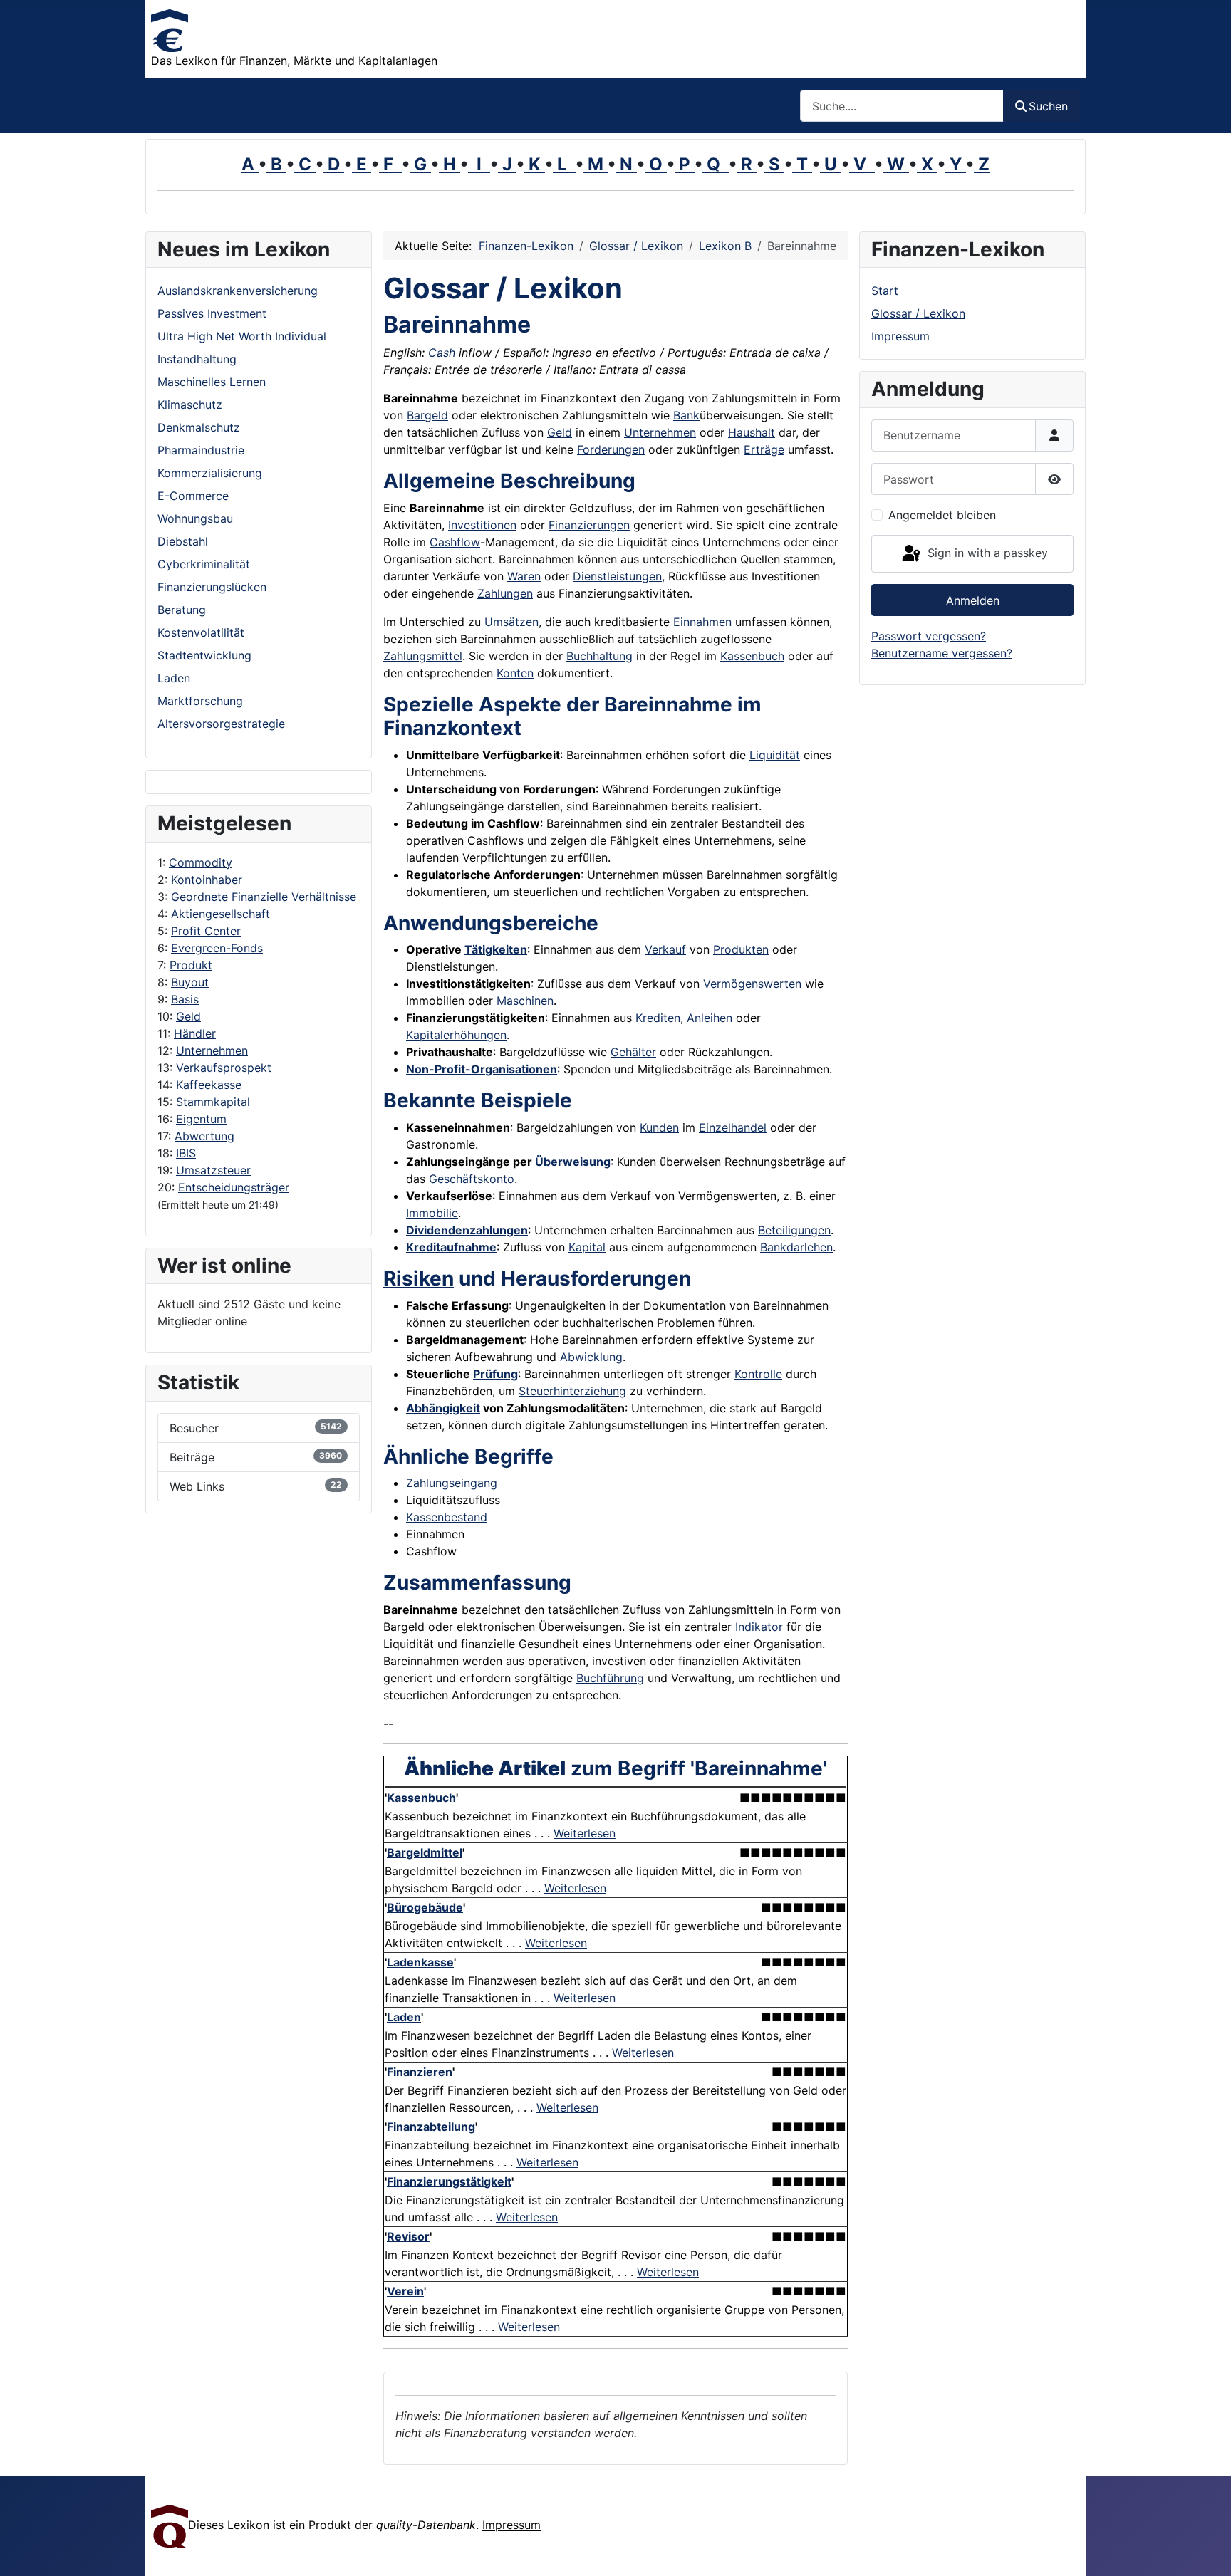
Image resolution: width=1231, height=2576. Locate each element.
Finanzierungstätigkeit (449, 2181)
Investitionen (482, 525)
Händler (195, 1033)
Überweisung (573, 1162)
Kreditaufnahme (451, 1247)
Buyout (190, 982)
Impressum (900, 336)
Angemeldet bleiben (942, 515)
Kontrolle (758, 1374)
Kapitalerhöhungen (456, 1035)
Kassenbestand (447, 1517)
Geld (188, 1016)
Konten (515, 673)
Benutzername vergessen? (942, 653)
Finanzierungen (589, 525)
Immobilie (432, 1213)
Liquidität (775, 755)
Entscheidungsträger (234, 1187)
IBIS (186, 1153)
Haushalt (752, 432)
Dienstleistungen (617, 576)
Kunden (659, 1127)
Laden (404, 2017)
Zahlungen (505, 593)
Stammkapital (213, 1102)
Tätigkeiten (496, 949)
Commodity (201, 862)
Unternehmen (212, 1050)
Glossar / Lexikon (918, 313)
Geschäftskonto (472, 1179)
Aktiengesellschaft (220, 914)
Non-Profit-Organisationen (482, 1069)
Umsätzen (511, 622)
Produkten (741, 949)
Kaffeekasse (209, 1085)
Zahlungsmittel (423, 656)
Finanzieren (420, 2072)
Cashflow (455, 542)
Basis (185, 999)
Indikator (759, 1627)
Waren (524, 576)
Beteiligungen (794, 1230)
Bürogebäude (425, 1907)
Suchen (1048, 106)
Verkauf (665, 949)
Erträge (764, 449)
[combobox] (902, 106)
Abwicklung (591, 1357)
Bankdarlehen (796, 1247)
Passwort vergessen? (929, 636)
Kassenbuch (752, 656)
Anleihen (710, 1018)
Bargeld (427, 415)
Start (885, 291)
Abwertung (204, 1136)
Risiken (419, 1278)
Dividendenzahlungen (467, 1230)
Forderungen (611, 449)
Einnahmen (702, 622)
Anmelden (973, 600)
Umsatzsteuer (213, 1170)
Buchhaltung (599, 656)
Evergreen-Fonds (217, 948)
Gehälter (633, 1052)
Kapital (587, 1247)
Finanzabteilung (431, 2127)
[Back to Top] (1206, 2550)
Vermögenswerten (752, 984)
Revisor (408, 2236)
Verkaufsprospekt (224, 1068)
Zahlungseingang (452, 1483)
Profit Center (206, 931)
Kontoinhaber (207, 880)
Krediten (658, 1018)
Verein (405, 2291)
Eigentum (201, 1119)
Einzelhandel (733, 1127)
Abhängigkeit (443, 1408)
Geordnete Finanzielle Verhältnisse (264, 897)
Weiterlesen (585, 1833)
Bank (686, 415)
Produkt (191, 965)
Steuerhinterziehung (572, 1391)
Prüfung (495, 1374)
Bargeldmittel (425, 1852)
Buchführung (610, 1678)
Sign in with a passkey (986, 553)
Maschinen (525, 1001)
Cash (442, 353)
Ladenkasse (420, 1962)
